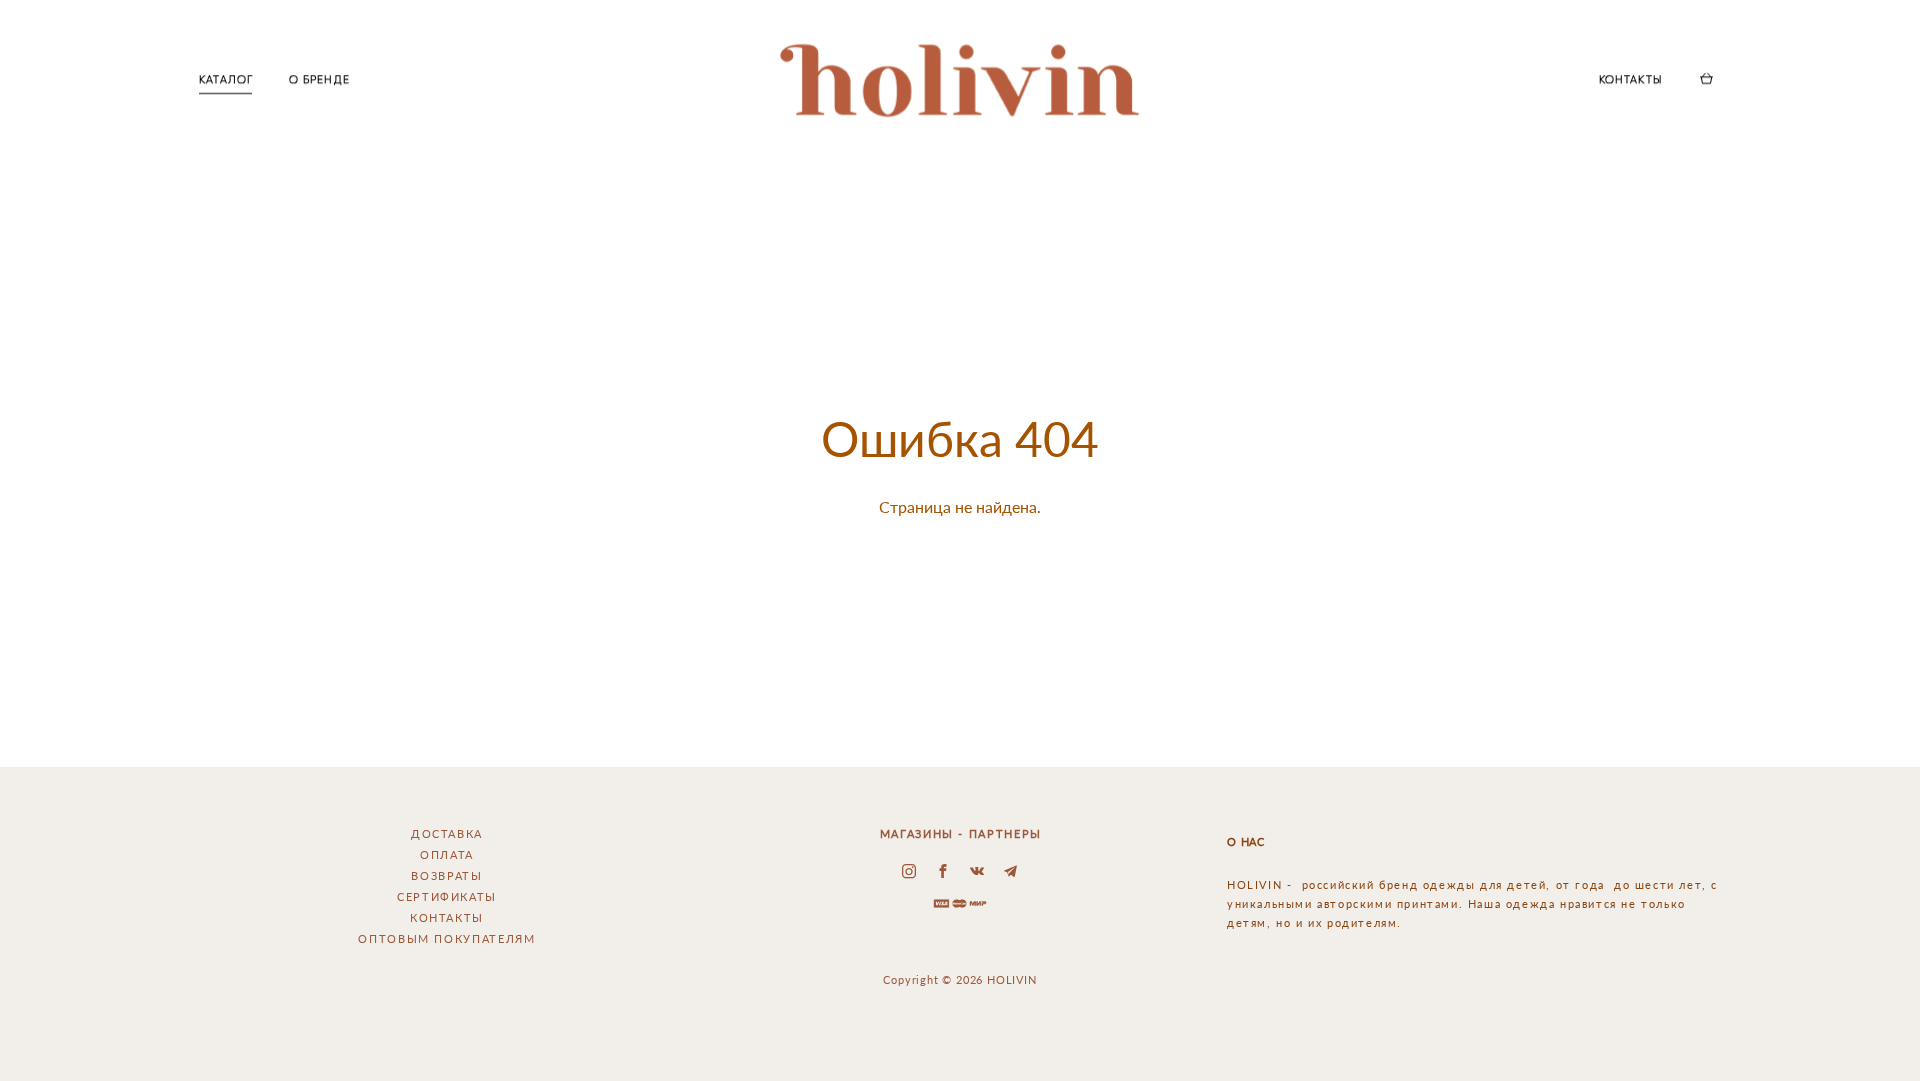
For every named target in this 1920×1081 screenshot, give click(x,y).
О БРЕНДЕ (319, 79)
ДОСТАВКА (447, 833)
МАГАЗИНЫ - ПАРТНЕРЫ (961, 833)
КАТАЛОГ (226, 79)
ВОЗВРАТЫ (446, 875)
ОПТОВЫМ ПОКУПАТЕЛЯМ (446, 938)
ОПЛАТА (447, 854)
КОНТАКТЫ (1630, 79)
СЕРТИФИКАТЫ (447, 896)
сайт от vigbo (960, 1036)
